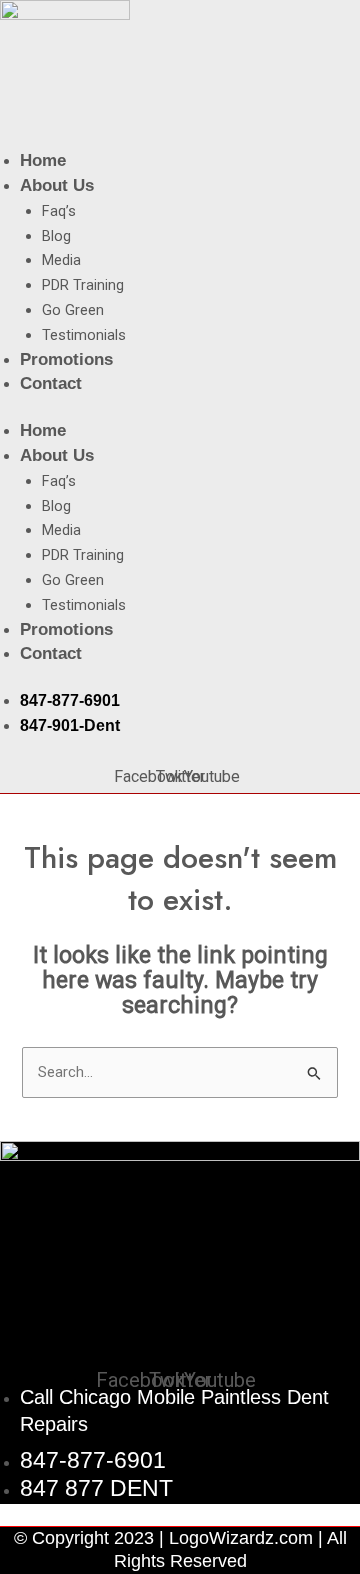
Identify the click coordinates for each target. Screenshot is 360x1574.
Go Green (73, 310)
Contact (51, 383)
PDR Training (83, 285)
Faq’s (59, 211)
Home (43, 160)
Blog (56, 236)
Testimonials (84, 335)
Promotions (66, 359)
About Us (57, 185)
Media (61, 260)
